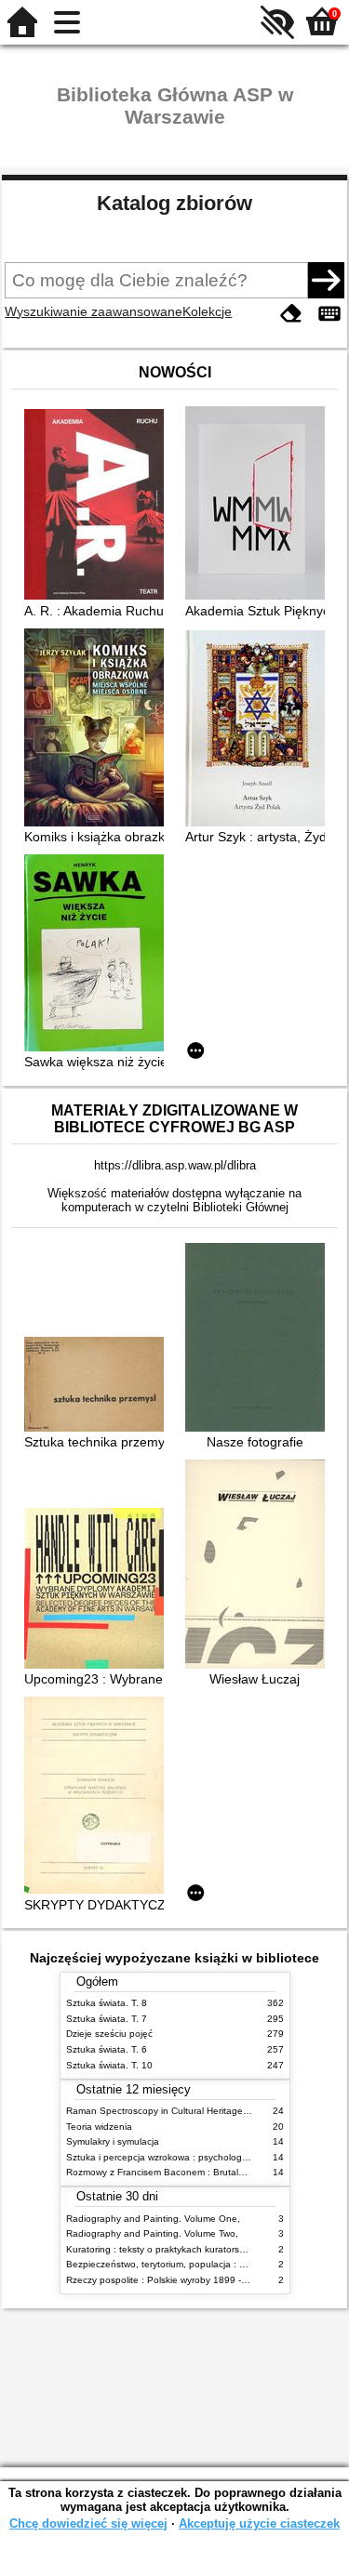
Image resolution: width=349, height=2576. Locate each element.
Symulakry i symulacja (113, 2141)
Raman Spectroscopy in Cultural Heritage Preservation (183, 2111)
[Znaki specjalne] (329, 314)
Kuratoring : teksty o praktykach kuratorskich (161, 2249)
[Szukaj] (326, 280)
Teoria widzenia (99, 2127)
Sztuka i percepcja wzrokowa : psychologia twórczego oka (190, 2157)
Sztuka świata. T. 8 (107, 2003)
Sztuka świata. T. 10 (109, 2065)
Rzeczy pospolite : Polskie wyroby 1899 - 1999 (166, 2280)
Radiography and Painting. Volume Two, (152, 2233)
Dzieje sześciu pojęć (109, 2034)
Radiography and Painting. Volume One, (153, 2219)
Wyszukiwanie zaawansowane (94, 311)
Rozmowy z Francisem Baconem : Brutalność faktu (174, 2172)
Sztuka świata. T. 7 (107, 2019)
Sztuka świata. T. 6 (107, 2049)
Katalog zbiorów (174, 203)
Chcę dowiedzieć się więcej (88, 2523)
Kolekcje (207, 311)
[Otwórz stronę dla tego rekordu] (99, 506)
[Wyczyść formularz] (291, 314)
